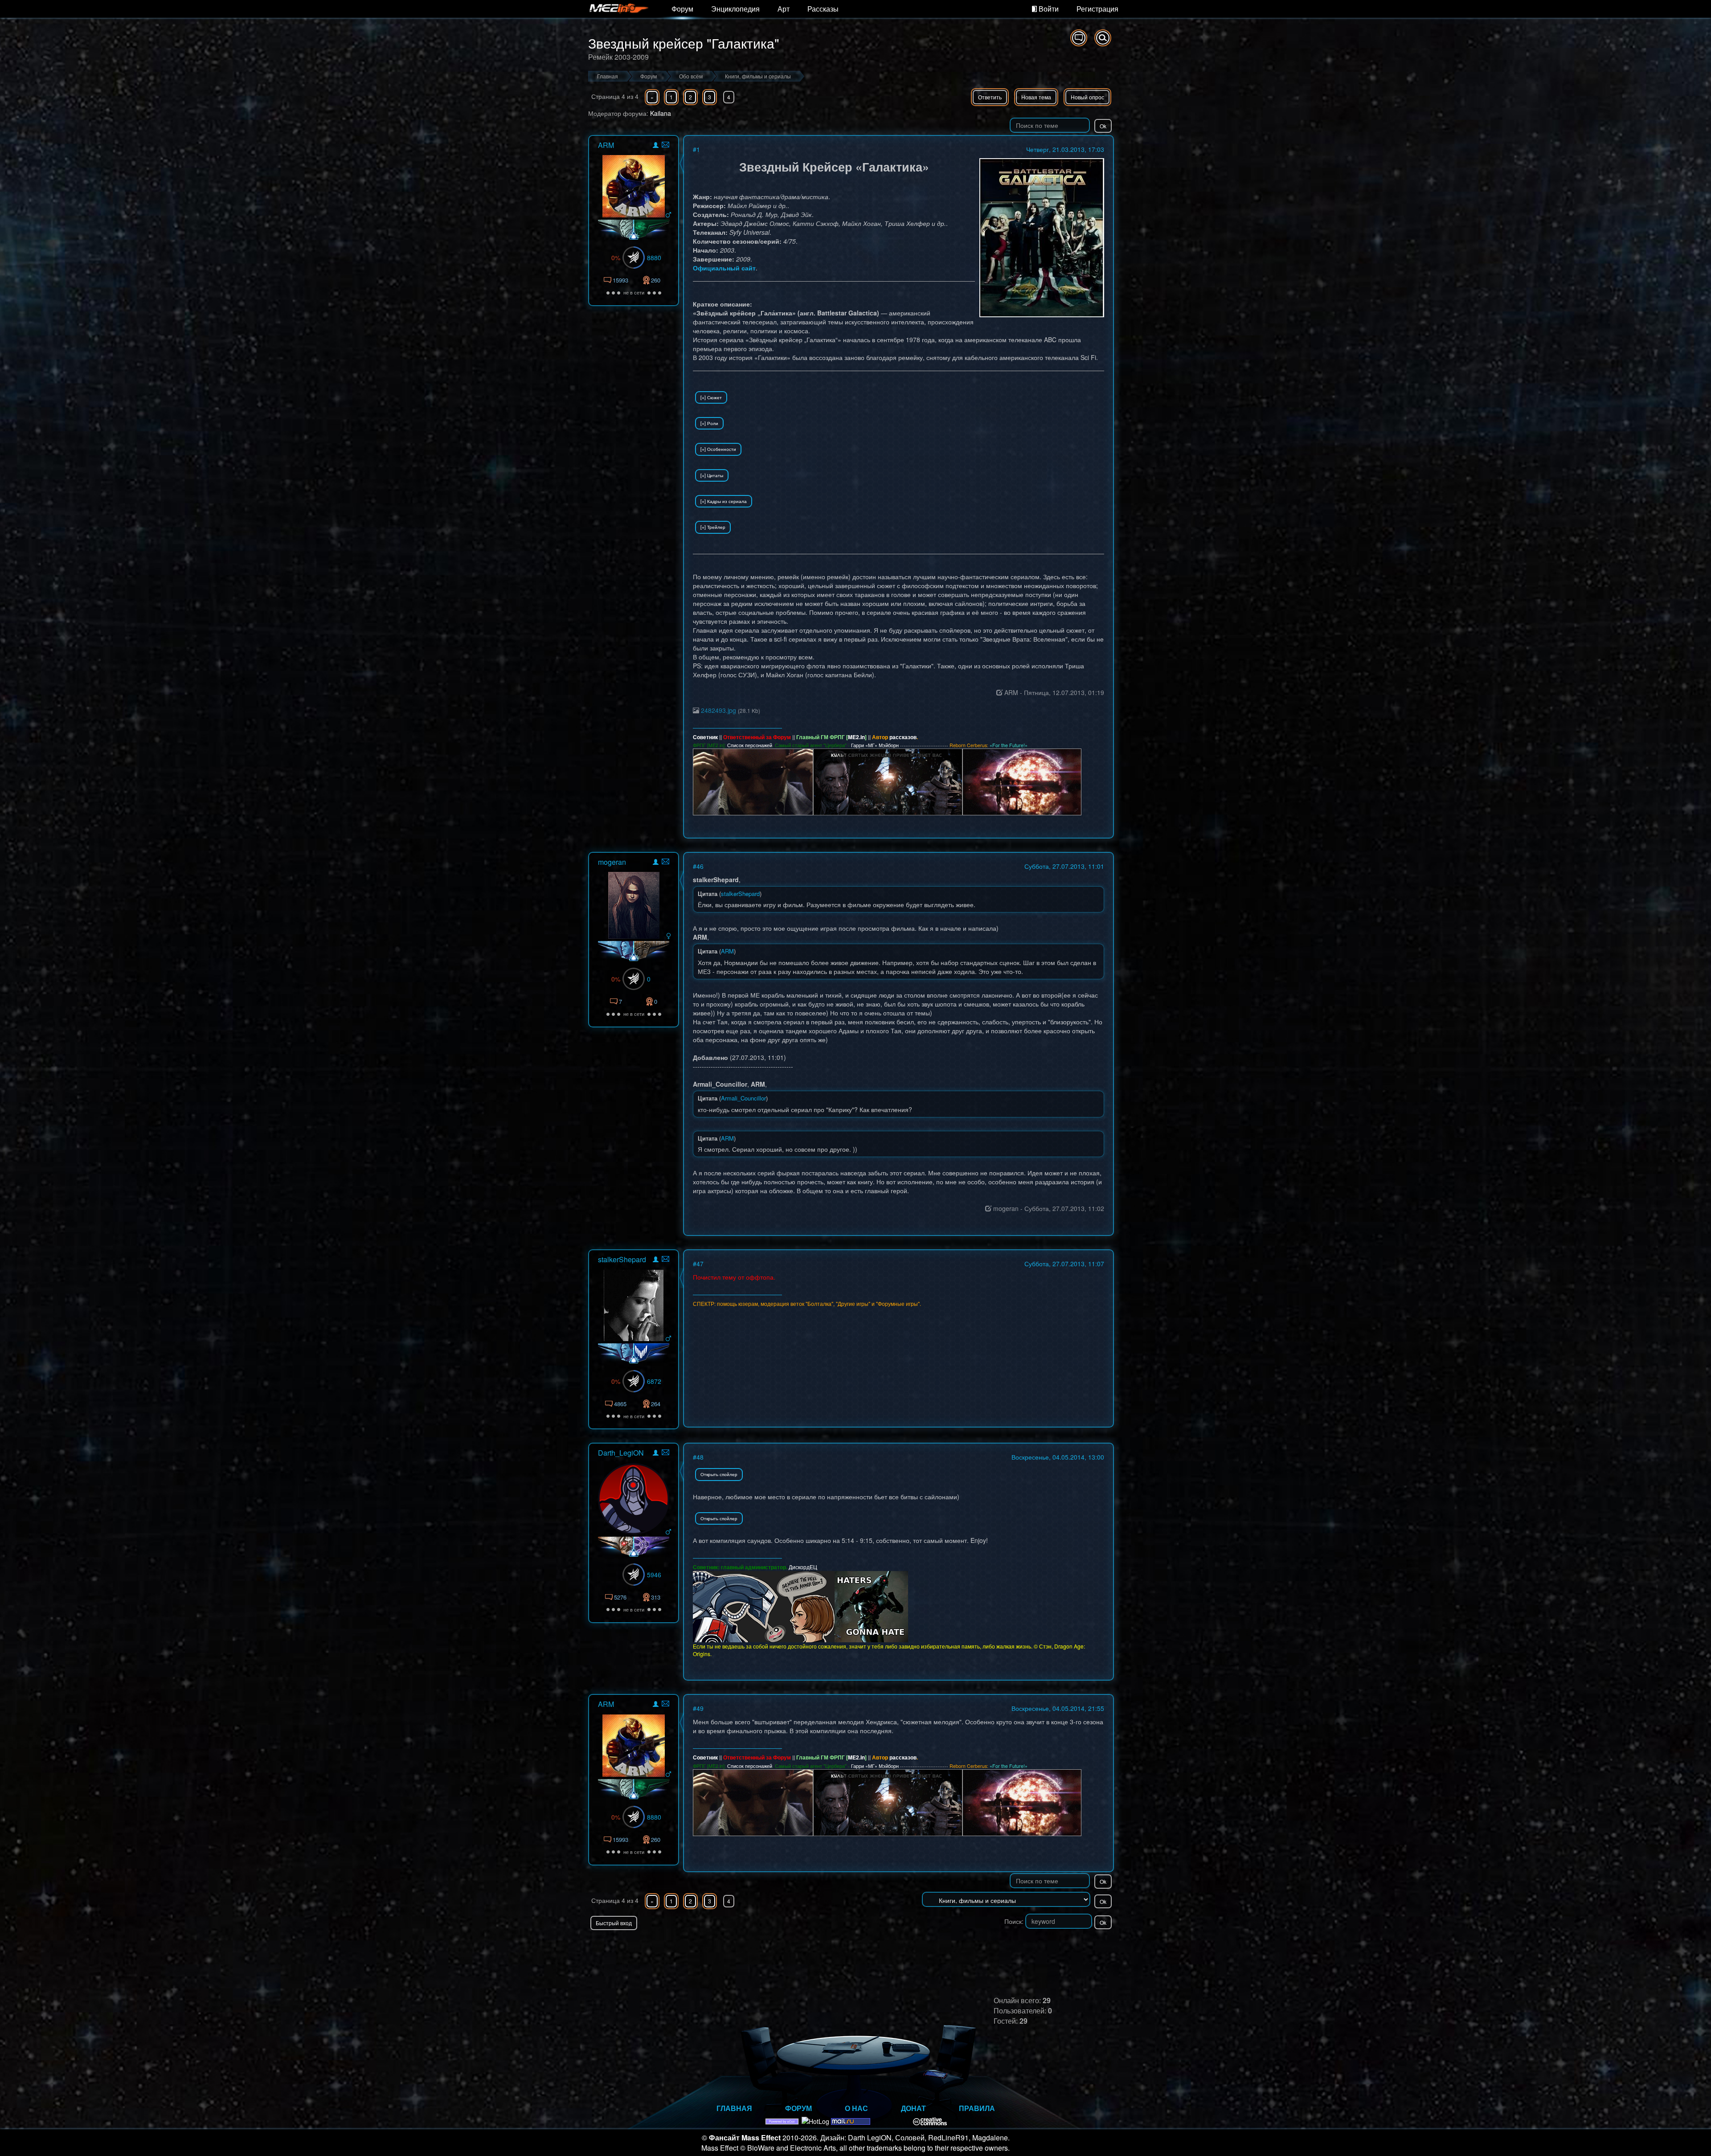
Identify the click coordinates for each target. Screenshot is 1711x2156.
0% (616, 258)
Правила (977, 2108)
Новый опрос (1087, 97)
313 (656, 1597)
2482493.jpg (718, 710)
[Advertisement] (1010, 1948)
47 (700, 1264)
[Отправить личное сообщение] (665, 145)
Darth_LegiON (621, 1453)
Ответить (990, 97)
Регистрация (1097, 9)
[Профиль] (656, 146)
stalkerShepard (622, 1259)
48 (700, 1457)
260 (656, 280)
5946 (654, 1575)
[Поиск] (1103, 38)
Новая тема (1036, 97)
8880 (654, 258)
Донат (913, 2108)
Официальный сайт (724, 268)
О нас (856, 2108)
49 (700, 1708)
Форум (682, 9)
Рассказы (823, 9)
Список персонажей (750, 745)
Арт (784, 9)
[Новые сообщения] (1079, 38)
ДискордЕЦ (803, 1567)
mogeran (612, 862)
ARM (606, 145)
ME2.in (856, 737)
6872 (654, 1381)
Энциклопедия (735, 9)
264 (656, 1404)
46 (700, 866)
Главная (734, 2108)
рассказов (903, 737)
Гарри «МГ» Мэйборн (875, 745)
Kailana (661, 113)
